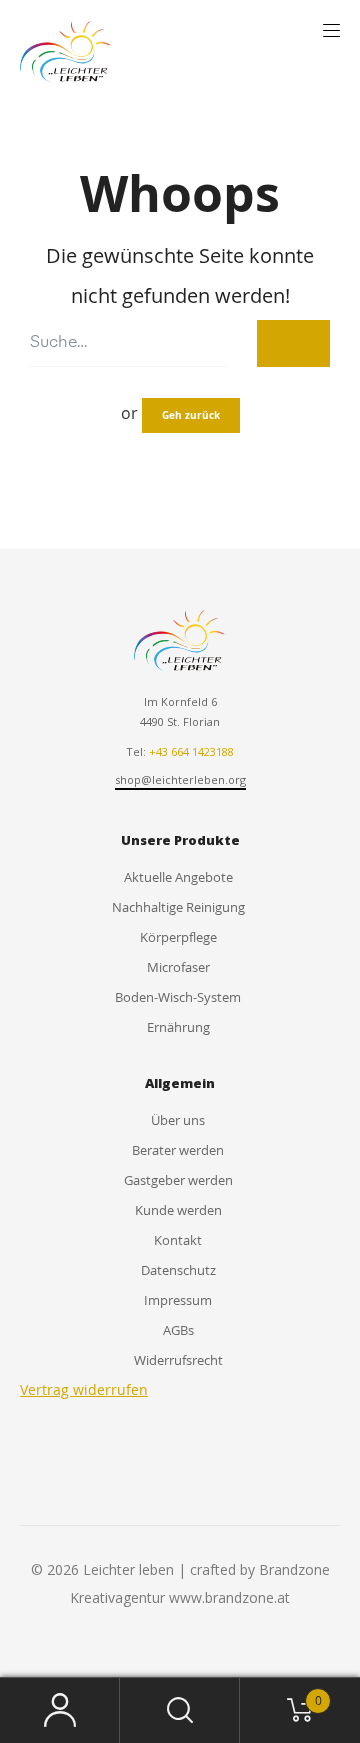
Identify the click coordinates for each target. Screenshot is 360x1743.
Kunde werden (178, 1210)
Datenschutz (178, 1270)
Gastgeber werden (178, 1180)
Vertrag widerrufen (84, 1389)
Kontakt (178, 1240)
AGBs (178, 1330)
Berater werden (178, 1150)
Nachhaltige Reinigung (178, 907)
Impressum (178, 1300)
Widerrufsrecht (178, 1360)
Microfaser (178, 967)
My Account (60, 1710)
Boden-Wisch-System (178, 997)
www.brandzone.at (229, 1597)
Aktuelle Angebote (178, 877)
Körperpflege (178, 937)
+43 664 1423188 (191, 751)
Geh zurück (191, 415)
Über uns (178, 1120)
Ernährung (178, 1027)
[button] (331, 30)
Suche (180, 1710)
